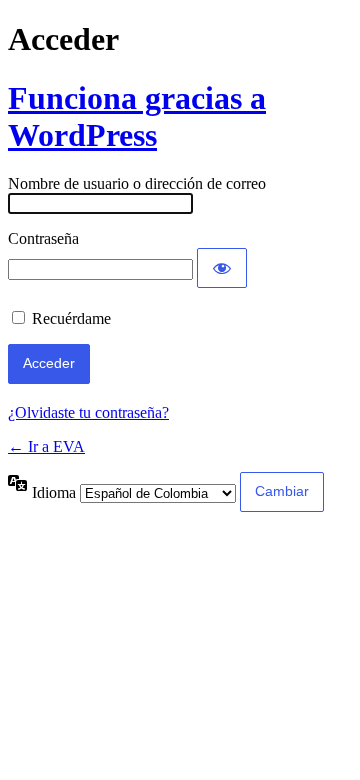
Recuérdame (71, 318)
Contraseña (43, 238)
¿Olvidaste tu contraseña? (88, 412)
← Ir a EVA (46, 446)
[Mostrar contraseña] (222, 268)
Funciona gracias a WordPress (137, 116)
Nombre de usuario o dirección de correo (137, 183)
